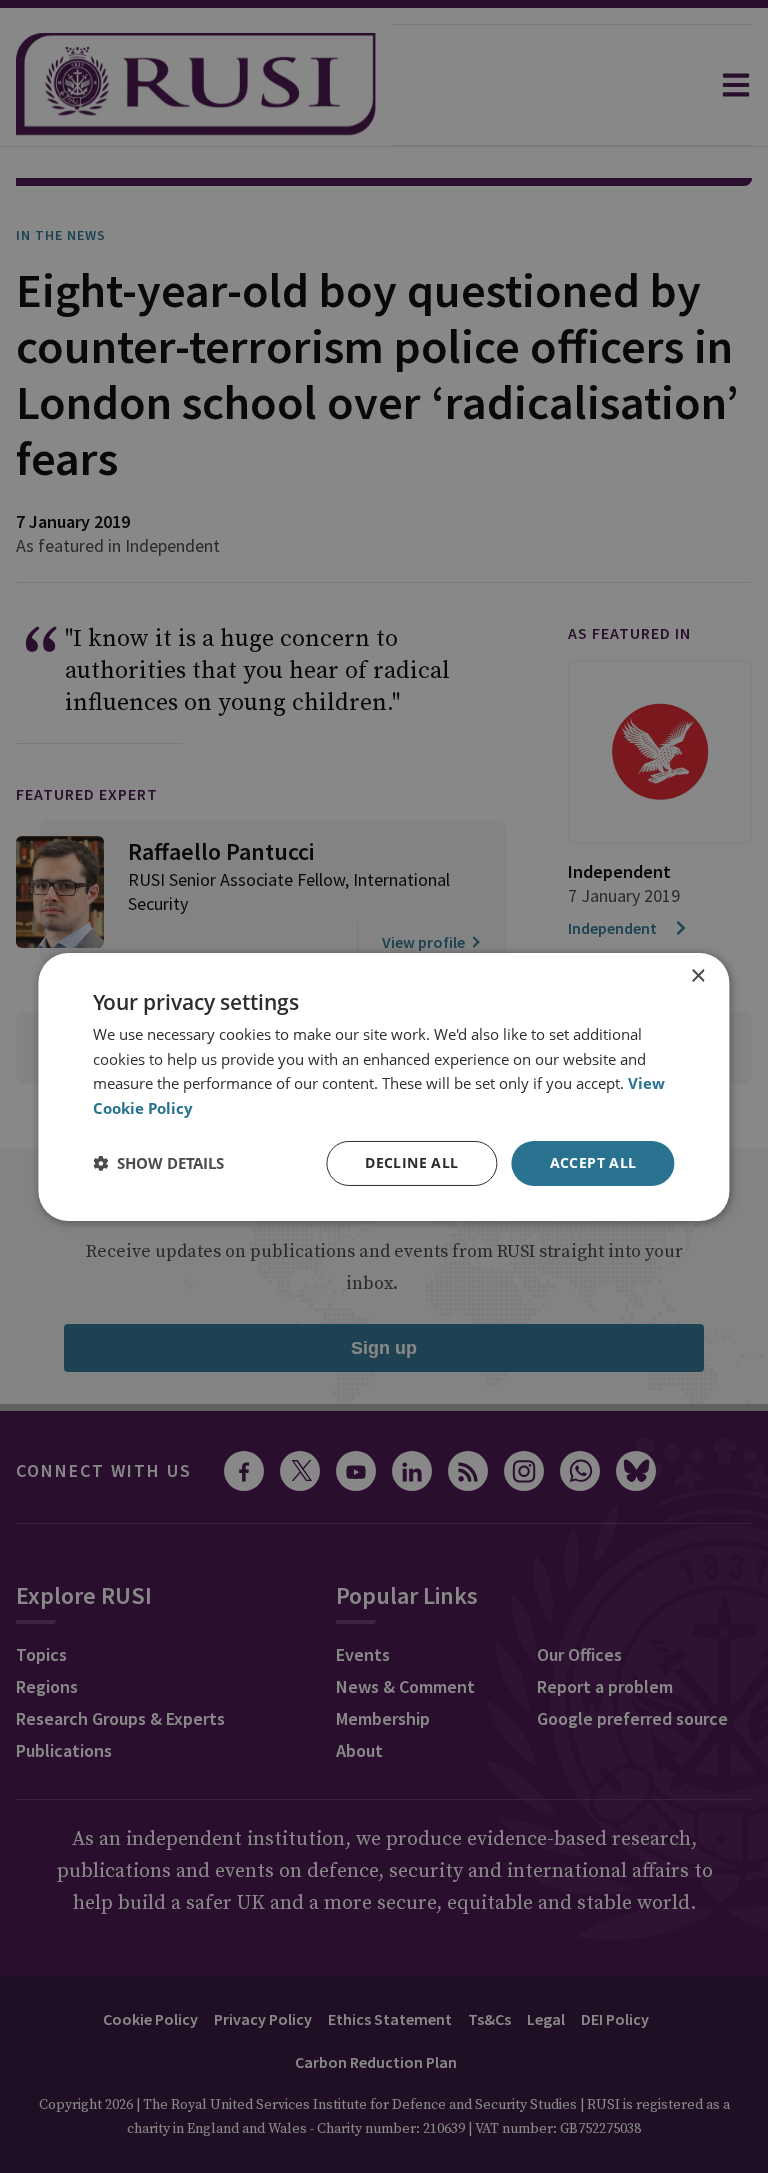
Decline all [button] (411, 1162)
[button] (158, 1163)
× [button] (697, 975)
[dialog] (383, 1086)
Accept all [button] (593, 1162)
